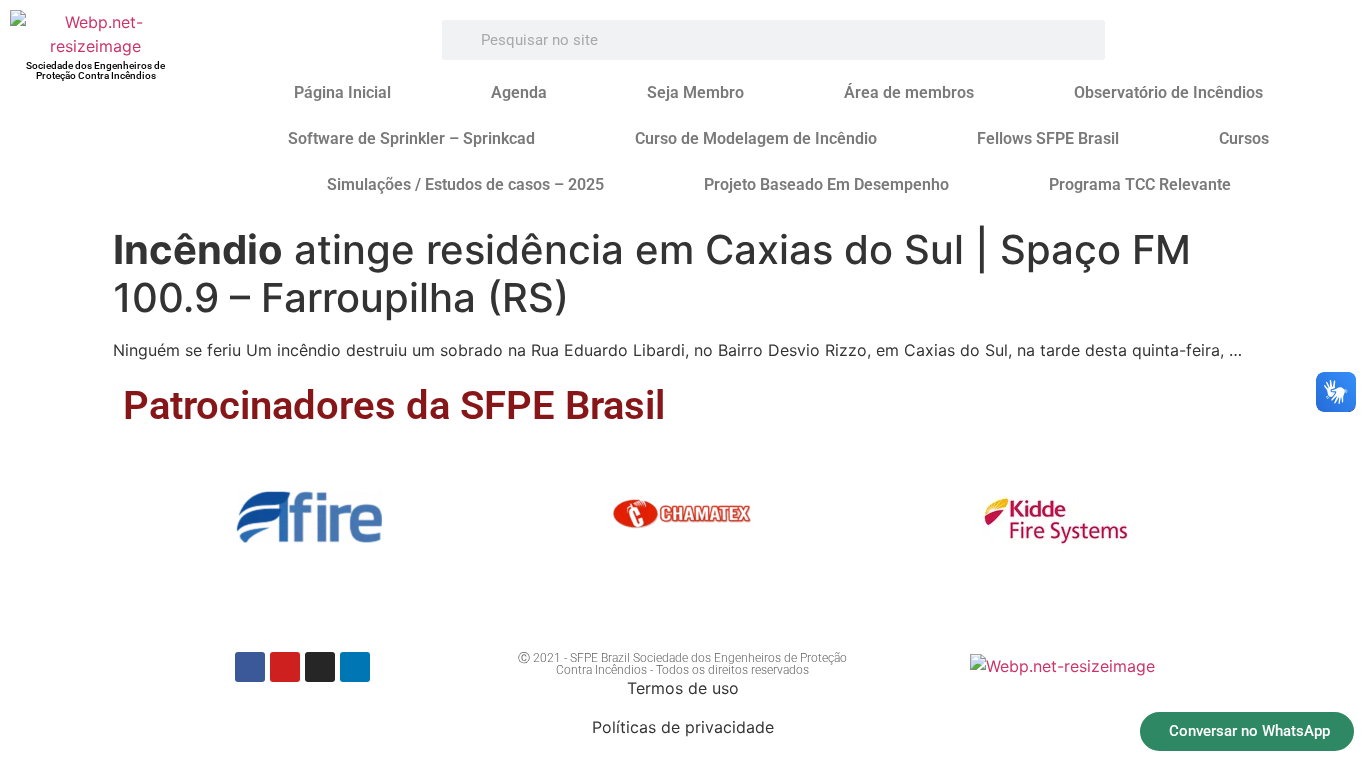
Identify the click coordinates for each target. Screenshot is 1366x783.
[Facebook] (250, 667)
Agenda (519, 92)
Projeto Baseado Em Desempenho (826, 184)
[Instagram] (320, 667)
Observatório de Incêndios (1168, 92)
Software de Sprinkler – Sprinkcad (411, 138)
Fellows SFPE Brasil (1048, 138)
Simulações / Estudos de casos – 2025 (465, 184)
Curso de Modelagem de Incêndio (756, 138)
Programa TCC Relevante (1140, 184)
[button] (146, 524)
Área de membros (909, 92)
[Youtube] (285, 667)
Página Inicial (342, 92)
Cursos (1244, 138)
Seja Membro (695, 92)
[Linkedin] (355, 667)
